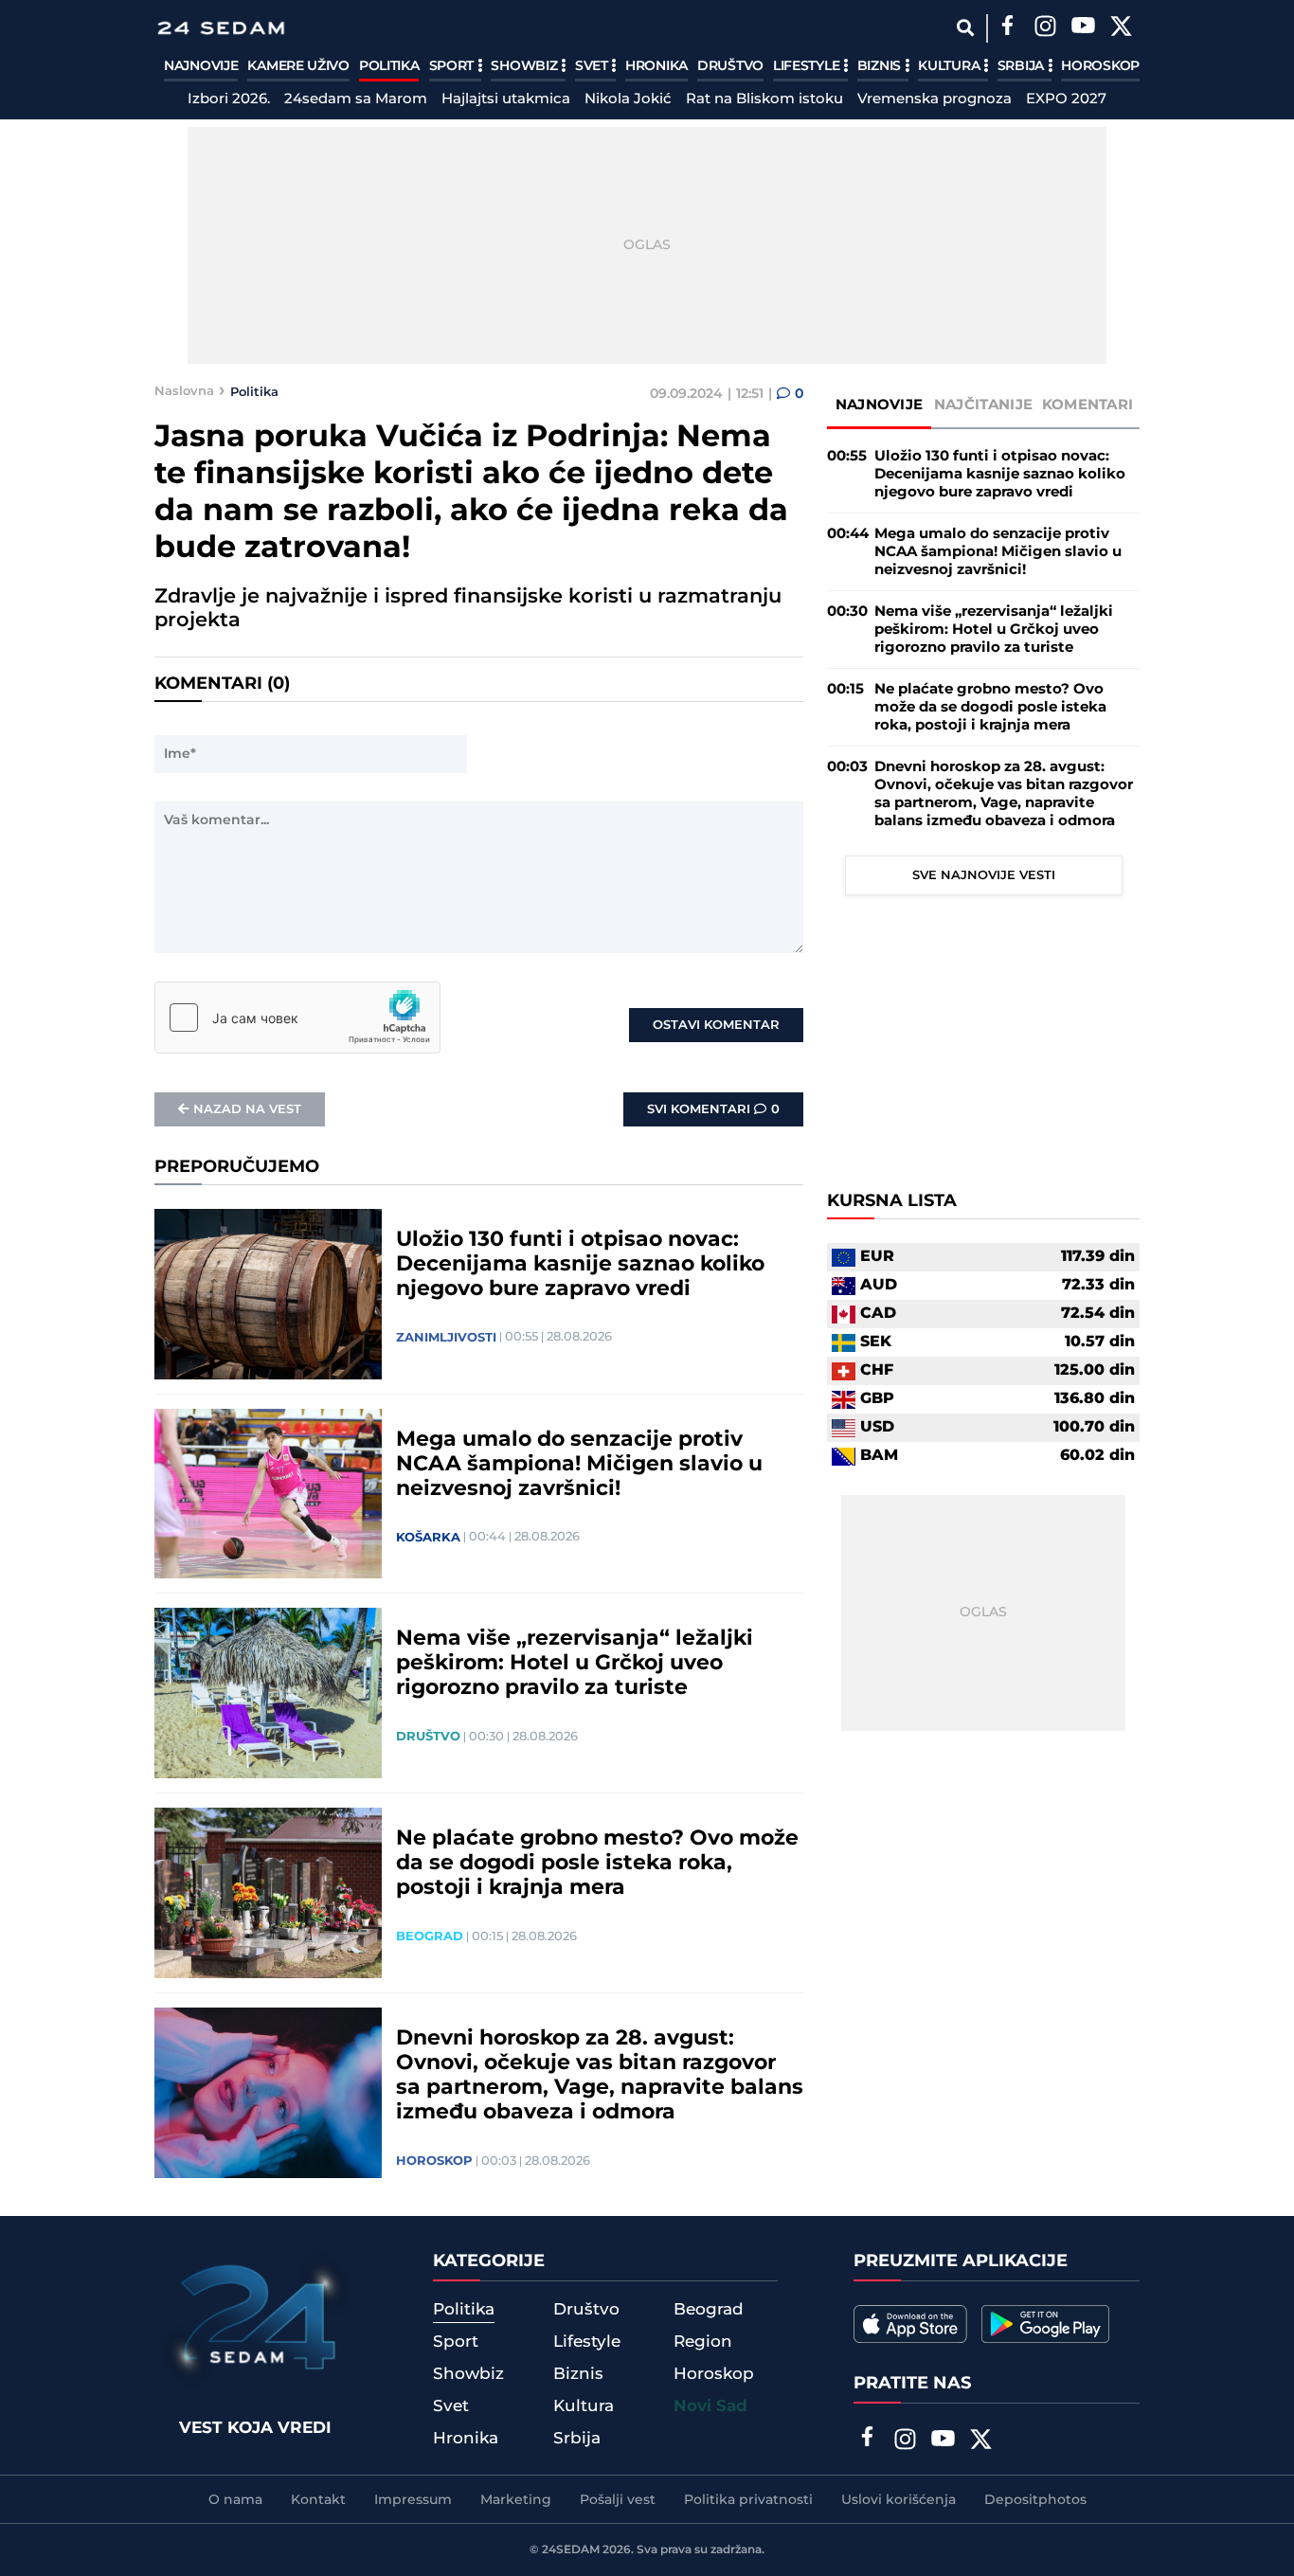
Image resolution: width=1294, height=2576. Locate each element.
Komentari (1088, 405)
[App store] (910, 2324)
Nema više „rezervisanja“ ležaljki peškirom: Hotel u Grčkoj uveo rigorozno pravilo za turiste (575, 1664)
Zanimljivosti (446, 1338)
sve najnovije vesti (984, 875)
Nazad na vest (247, 1109)
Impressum (413, 2500)
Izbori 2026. (229, 99)
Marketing (516, 2500)
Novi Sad (710, 2406)
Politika (389, 66)
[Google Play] (1045, 2324)
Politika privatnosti (748, 2500)
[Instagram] (1045, 28)
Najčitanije (983, 405)
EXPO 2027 (1066, 99)
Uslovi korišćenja (899, 2500)
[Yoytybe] (1083, 28)
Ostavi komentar (716, 1025)
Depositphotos (1035, 2500)
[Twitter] (1121, 28)
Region (703, 2342)
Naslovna (184, 391)
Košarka (428, 1538)
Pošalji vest (618, 2500)
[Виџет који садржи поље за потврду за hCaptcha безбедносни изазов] (297, 1018)
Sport (453, 66)
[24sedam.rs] (221, 28)
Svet (593, 66)
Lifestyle (808, 66)
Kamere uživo (298, 66)
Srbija (1023, 66)
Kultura (951, 66)
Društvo (730, 66)
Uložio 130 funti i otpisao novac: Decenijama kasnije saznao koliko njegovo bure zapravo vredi (580, 1265)
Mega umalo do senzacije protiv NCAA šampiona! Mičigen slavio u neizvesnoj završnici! (579, 1465)
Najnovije (201, 66)
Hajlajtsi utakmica (506, 99)
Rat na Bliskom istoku (764, 99)
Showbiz (526, 66)
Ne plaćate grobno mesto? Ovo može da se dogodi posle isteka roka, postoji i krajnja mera (597, 1864)
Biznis (881, 66)
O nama (235, 2500)
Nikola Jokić (628, 99)
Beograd (430, 1937)
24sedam (571, 2550)
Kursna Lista (892, 1202)
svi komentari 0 (713, 1109)
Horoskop (1100, 66)
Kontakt (318, 2500)
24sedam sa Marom (356, 99)
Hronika (656, 66)
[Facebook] (1007, 28)
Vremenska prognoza (935, 99)
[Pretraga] (965, 28)
